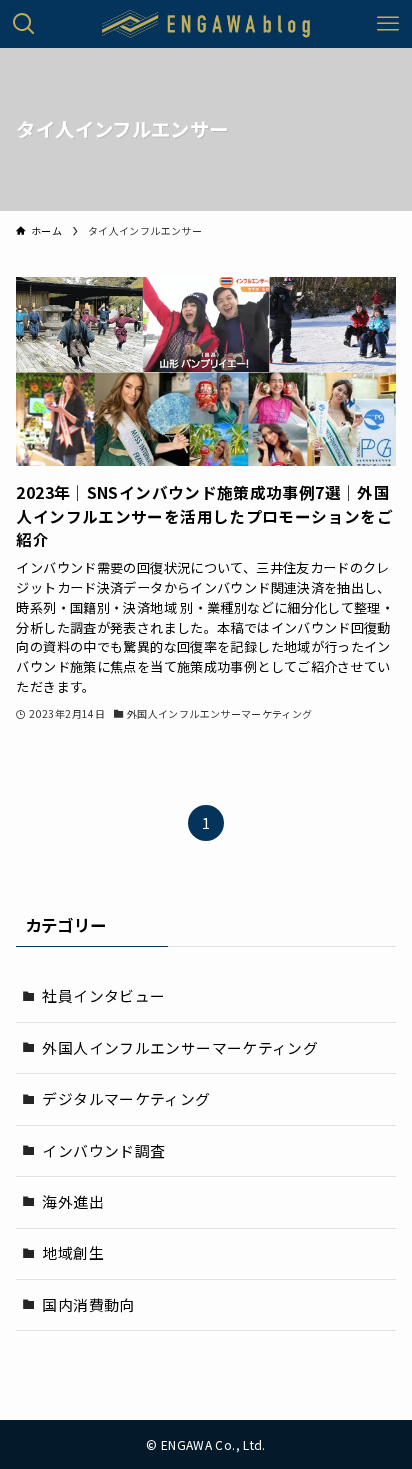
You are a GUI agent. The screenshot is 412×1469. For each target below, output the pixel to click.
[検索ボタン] (24, 24)
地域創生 (72, 1252)
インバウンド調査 (103, 1150)
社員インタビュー (103, 995)
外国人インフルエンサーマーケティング (180, 1047)
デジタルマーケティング (126, 1098)
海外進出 (72, 1201)
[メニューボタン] (388, 24)
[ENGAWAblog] (206, 24)
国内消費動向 (88, 1304)
